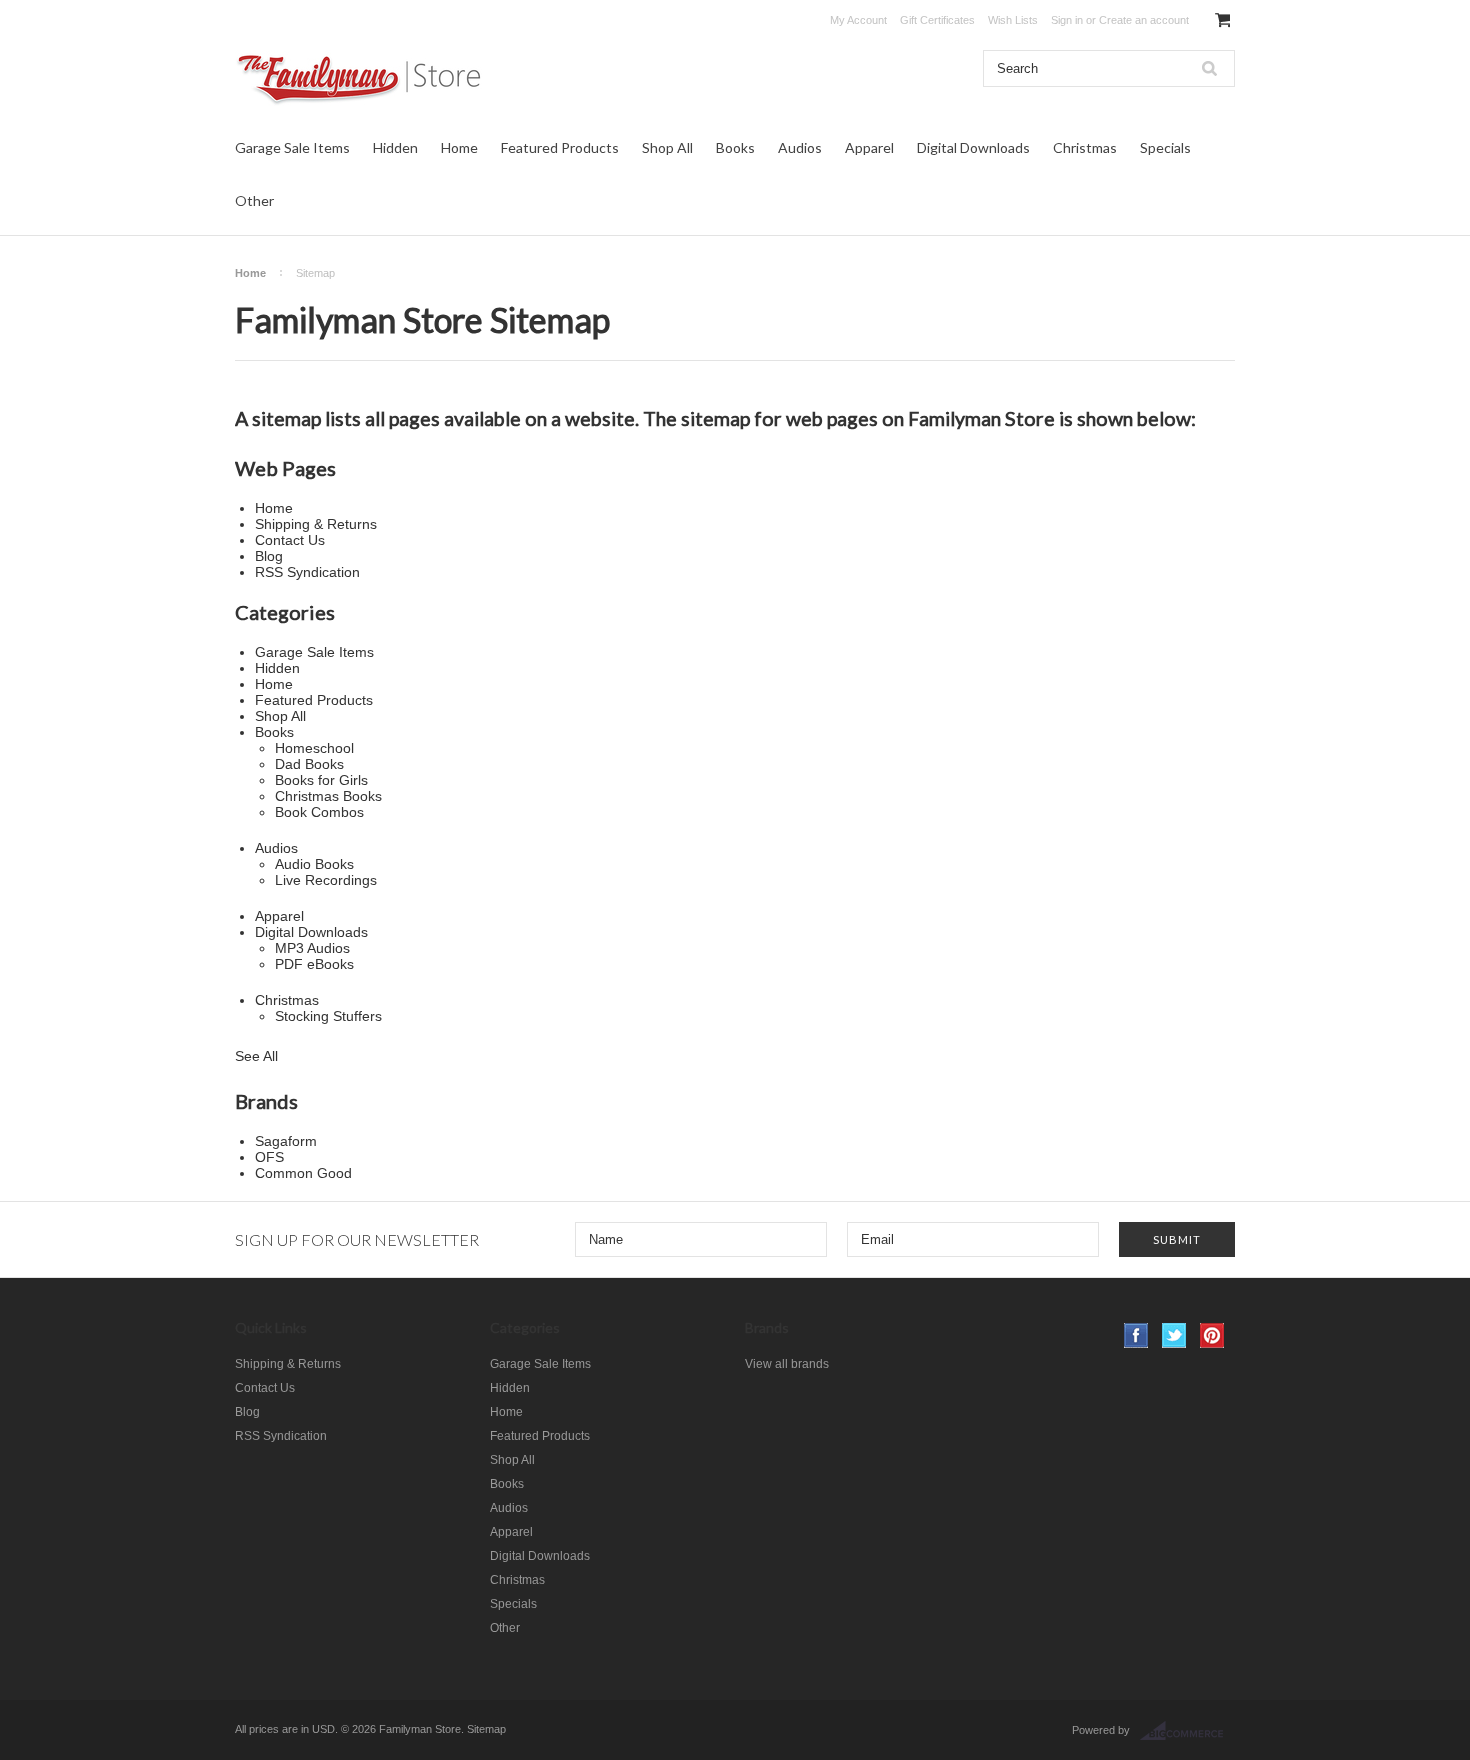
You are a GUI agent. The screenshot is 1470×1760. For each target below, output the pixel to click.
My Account (858, 20)
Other (254, 200)
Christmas (1085, 147)
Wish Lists (1013, 20)
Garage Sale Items (292, 147)
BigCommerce (1187, 1731)
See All (256, 1056)
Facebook (1136, 1335)
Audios (800, 147)
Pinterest (1212, 1335)
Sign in (1067, 20)
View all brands (787, 1364)
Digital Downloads (973, 147)
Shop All (667, 147)
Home (459, 147)
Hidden (395, 147)
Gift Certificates (937, 20)
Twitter (1174, 1335)
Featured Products (560, 147)
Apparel (869, 147)
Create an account (1144, 20)
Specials (1165, 147)
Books (735, 147)
